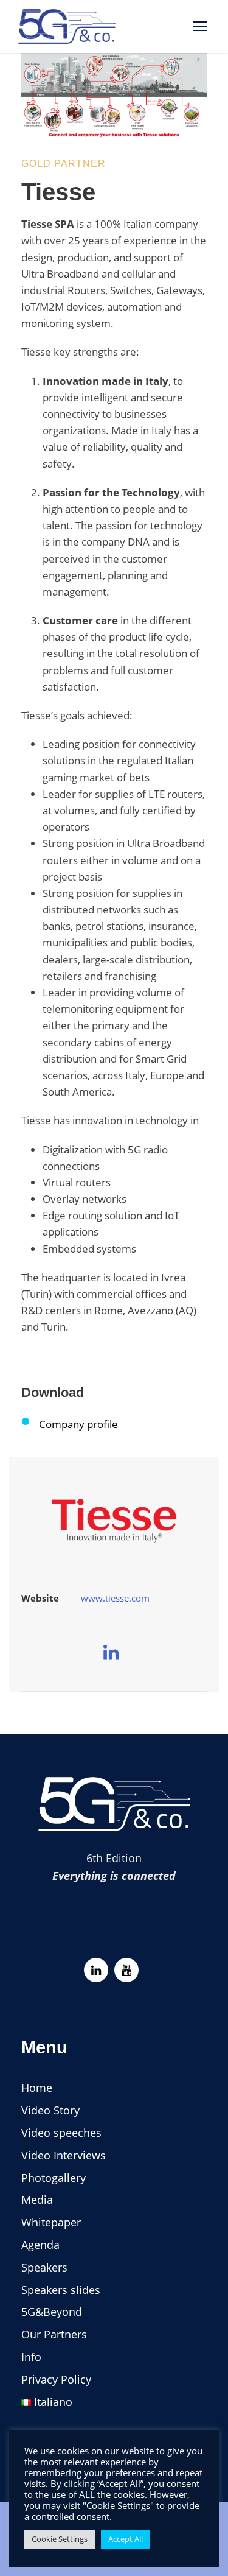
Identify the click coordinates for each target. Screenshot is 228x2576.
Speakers (44, 2267)
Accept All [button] (126, 2539)
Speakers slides (61, 2290)
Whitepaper (51, 2222)
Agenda (40, 2245)
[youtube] (126, 1970)
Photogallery (54, 2178)
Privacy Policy (56, 2379)
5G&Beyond (52, 2312)
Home (37, 2088)
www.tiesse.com (115, 1598)
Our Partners (54, 2334)
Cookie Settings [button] (60, 2539)
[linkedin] (111, 1652)
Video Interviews (64, 2155)
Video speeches (61, 2133)
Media (37, 2200)
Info (31, 2357)
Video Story (50, 2110)
